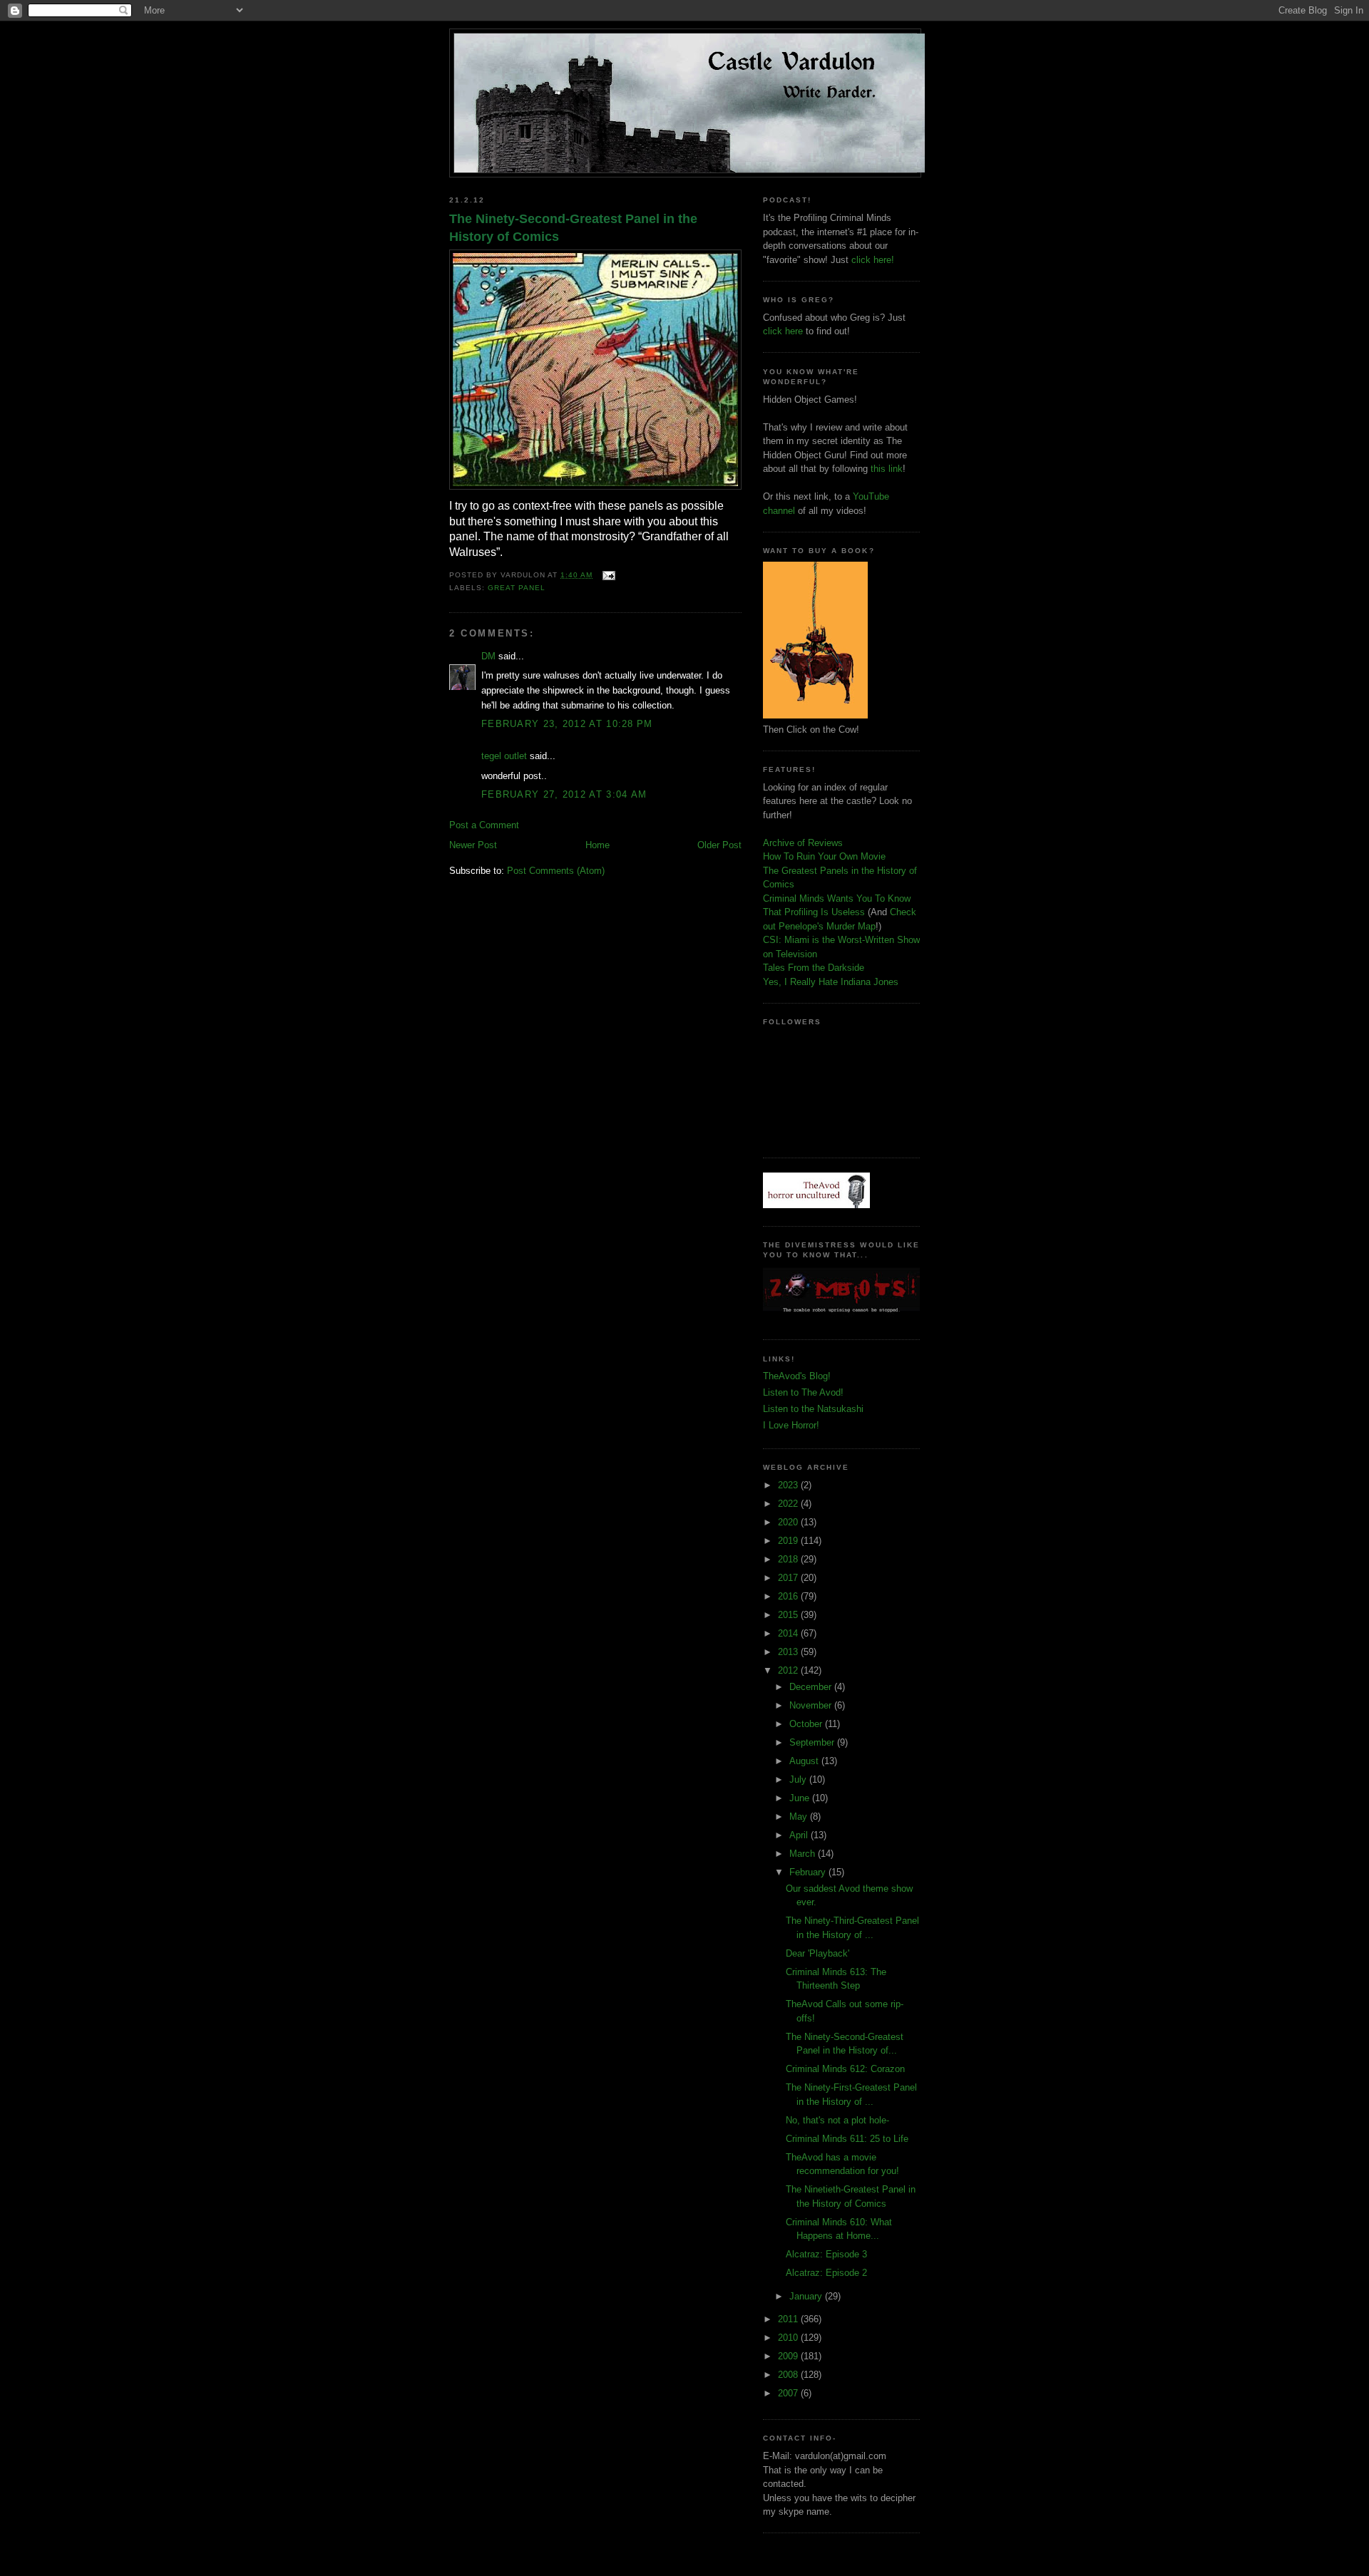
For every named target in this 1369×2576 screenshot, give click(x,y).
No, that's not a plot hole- (837, 2120)
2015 (789, 1615)
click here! (873, 260)
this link (887, 469)
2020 (789, 1522)
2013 (789, 1652)
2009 (789, 2356)
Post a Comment (484, 825)
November (812, 1705)
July (799, 1779)
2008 (789, 2375)
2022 (789, 1504)
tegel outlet (504, 756)
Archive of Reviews (803, 843)
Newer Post (473, 845)
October (807, 1724)
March (804, 1854)
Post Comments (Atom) (556, 871)
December (812, 1687)
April (800, 1835)
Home (598, 845)
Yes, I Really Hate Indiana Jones (831, 982)
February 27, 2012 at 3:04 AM (564, 794)
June (801, 1798)
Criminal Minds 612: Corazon (845, 2069)
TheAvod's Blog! (797, 1376)
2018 (789, 1559)
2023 (789, 1485)
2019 (789, 1541)
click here (783, 331)
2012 (789, 1670)
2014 (789, 1633)
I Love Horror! (791, 1425)
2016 (789, 1596)
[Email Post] (606, 575)
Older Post (719, 845)
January (807, 2296)
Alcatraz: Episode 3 (826, 2254)
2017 (789, 1578)
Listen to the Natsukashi (813, 1409)
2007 (789, 2393)
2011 (789, 2319)
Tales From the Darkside (814, 968)
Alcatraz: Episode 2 (826, 2273)
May (800, 1817)
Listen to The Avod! (803, 1392)
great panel (517, 588)
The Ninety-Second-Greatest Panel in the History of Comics (573, 228)
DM (488, 656)
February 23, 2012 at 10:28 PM (567, 724)
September (813, 1742)
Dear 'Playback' (817, 1953)
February (809, 1872)
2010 (789, 2338)
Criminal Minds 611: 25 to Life (847, 2139)
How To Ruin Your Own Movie (824, 856)
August (805, 1761)
